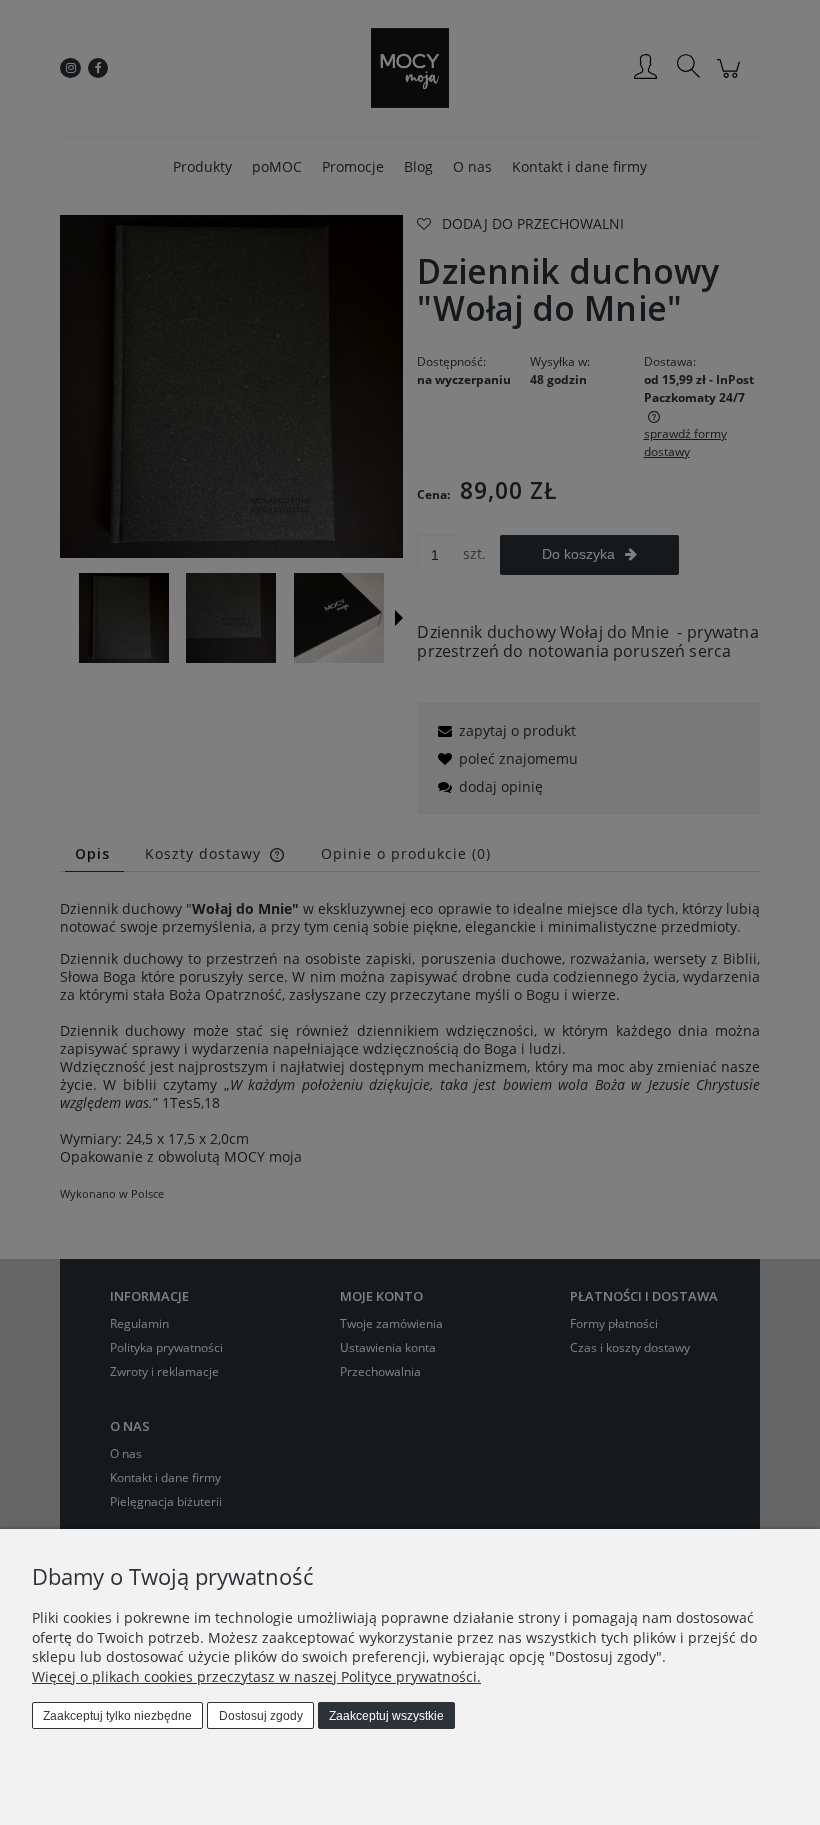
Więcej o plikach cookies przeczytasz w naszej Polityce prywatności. (256, 1676)
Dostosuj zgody (261, 1716)
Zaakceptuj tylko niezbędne (117, 1716)
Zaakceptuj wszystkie (386, 1716)
